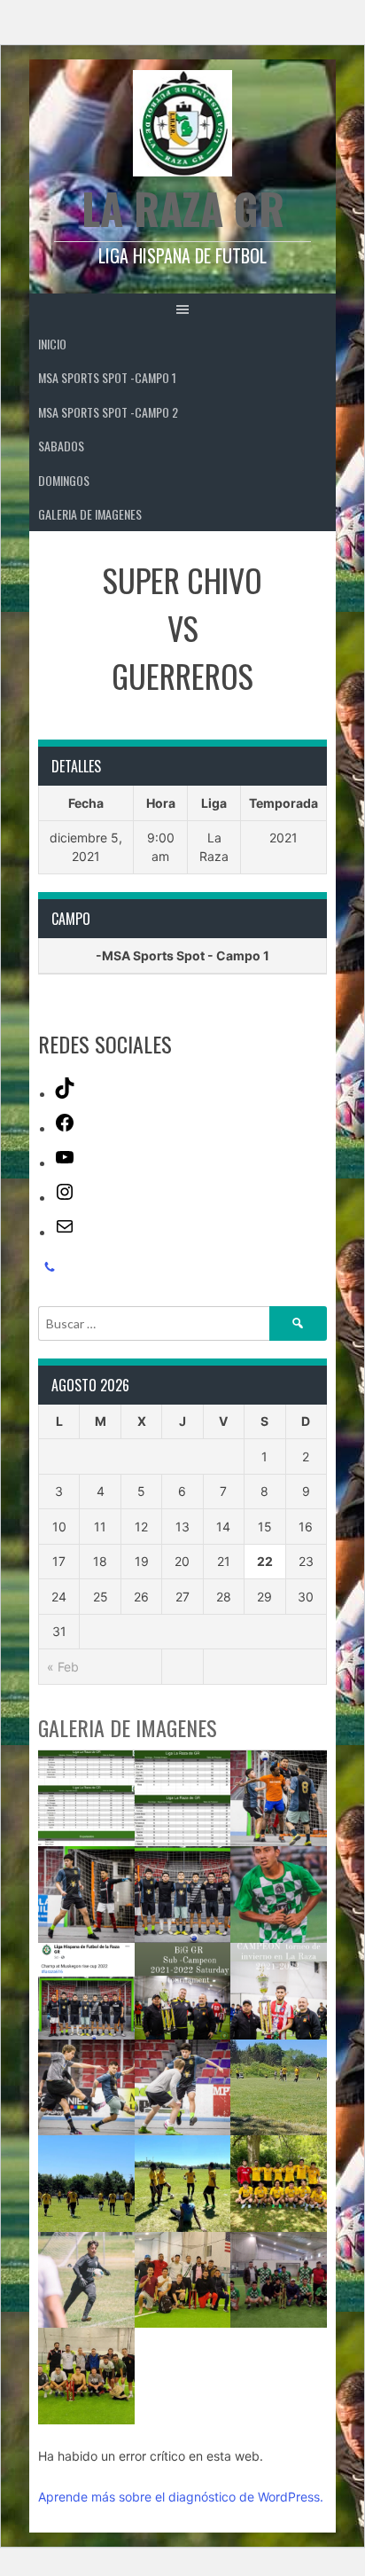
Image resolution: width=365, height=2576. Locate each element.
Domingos (64, 480)
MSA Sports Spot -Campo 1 (107, 377)
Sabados (61, 446)
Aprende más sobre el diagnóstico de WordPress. (181, 2497)
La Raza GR (183, 208)
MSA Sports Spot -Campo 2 (108, 412)
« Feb (63, 1667)
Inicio (52, 344)
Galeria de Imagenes (90, 514)
